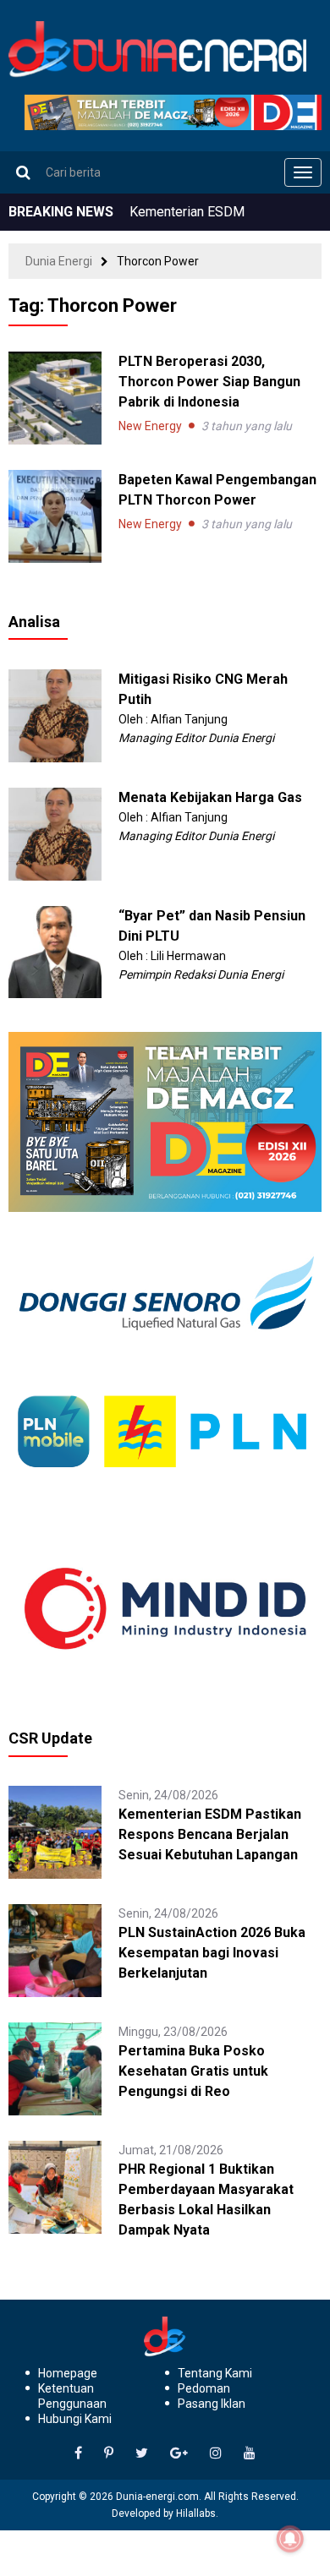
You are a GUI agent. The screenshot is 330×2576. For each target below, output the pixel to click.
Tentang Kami (215, 2373)
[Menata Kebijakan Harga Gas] (55, 832)
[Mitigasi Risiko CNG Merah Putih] (55, 714)
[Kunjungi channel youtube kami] (250, 2453)
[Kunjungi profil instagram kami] (216, 2453)
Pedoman (204, 2388)
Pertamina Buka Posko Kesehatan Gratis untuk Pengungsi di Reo (193, 2071)
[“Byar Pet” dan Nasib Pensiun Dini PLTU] (55, 951)
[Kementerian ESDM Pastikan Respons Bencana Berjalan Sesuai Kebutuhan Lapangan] (55, 1831)
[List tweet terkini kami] (142, 2453)
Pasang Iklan (212, 2404)
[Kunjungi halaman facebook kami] (78, 2453)
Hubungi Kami (75, 2419)
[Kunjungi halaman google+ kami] (179, 2453)
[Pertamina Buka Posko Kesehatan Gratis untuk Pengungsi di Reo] (55, 2068)
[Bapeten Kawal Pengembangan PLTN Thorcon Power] (55, 516)
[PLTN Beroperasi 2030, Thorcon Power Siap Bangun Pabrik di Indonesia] (55, 398)
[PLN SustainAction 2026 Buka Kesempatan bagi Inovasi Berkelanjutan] (55, 1950)
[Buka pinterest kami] (109, 2453)
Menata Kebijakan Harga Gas (210, 797)
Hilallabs (196, 2513)
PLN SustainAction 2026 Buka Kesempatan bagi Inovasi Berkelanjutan (212, 1953)
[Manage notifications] (290, 2539)
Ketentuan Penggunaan (72, 2396)
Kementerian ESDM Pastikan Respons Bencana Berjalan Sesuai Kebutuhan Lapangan (210, 1834)
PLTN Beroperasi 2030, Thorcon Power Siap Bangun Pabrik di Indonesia (209, 382)
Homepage (68, 2373)
